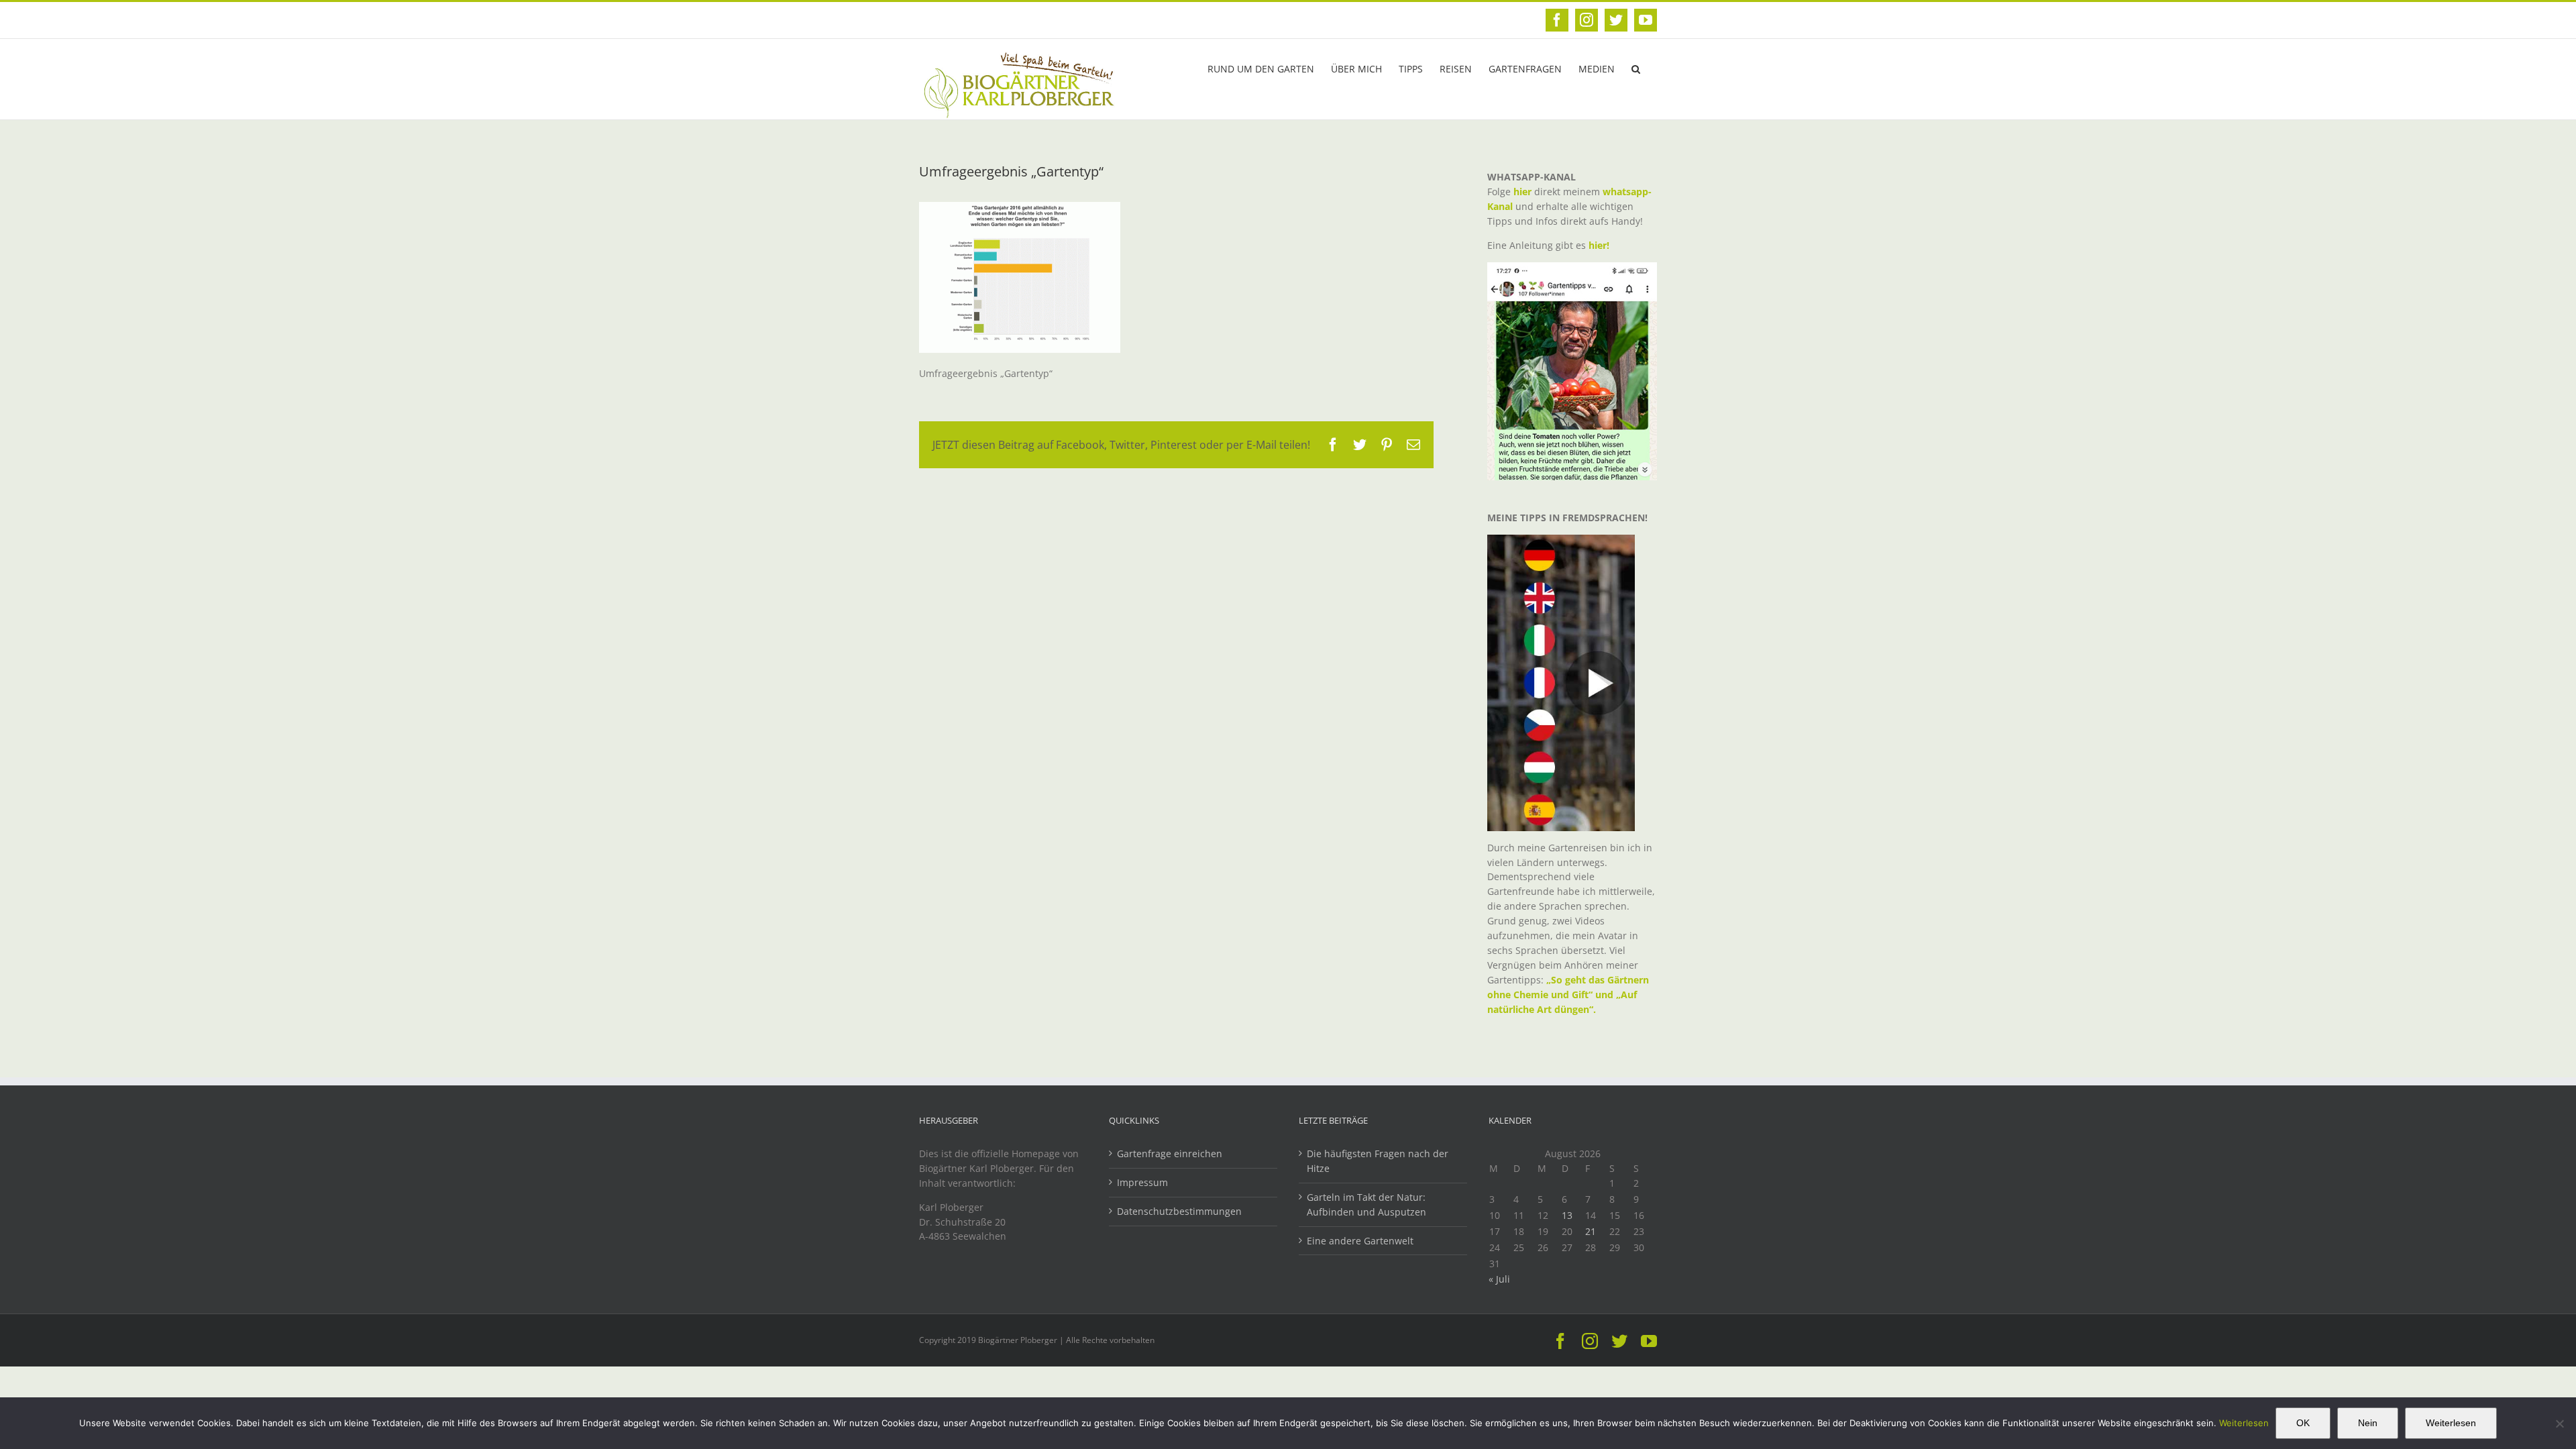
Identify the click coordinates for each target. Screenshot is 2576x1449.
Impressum (1142, 1182)
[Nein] (2559, 1424)
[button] (1636, 68)
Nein (2368, 1423)
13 (1567, 1215)
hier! (1600, 245)
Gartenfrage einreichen (1170, 1153)
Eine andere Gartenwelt (1360, 1241)
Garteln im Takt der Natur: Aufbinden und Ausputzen (1366, 1204)
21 (1591, 1231)
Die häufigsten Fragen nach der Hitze (1378, 1161)
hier (1522, 192)
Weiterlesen (2244, 1423)
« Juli (1499, 1279)
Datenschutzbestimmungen (1179, 1211)
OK (2303, 1423)
